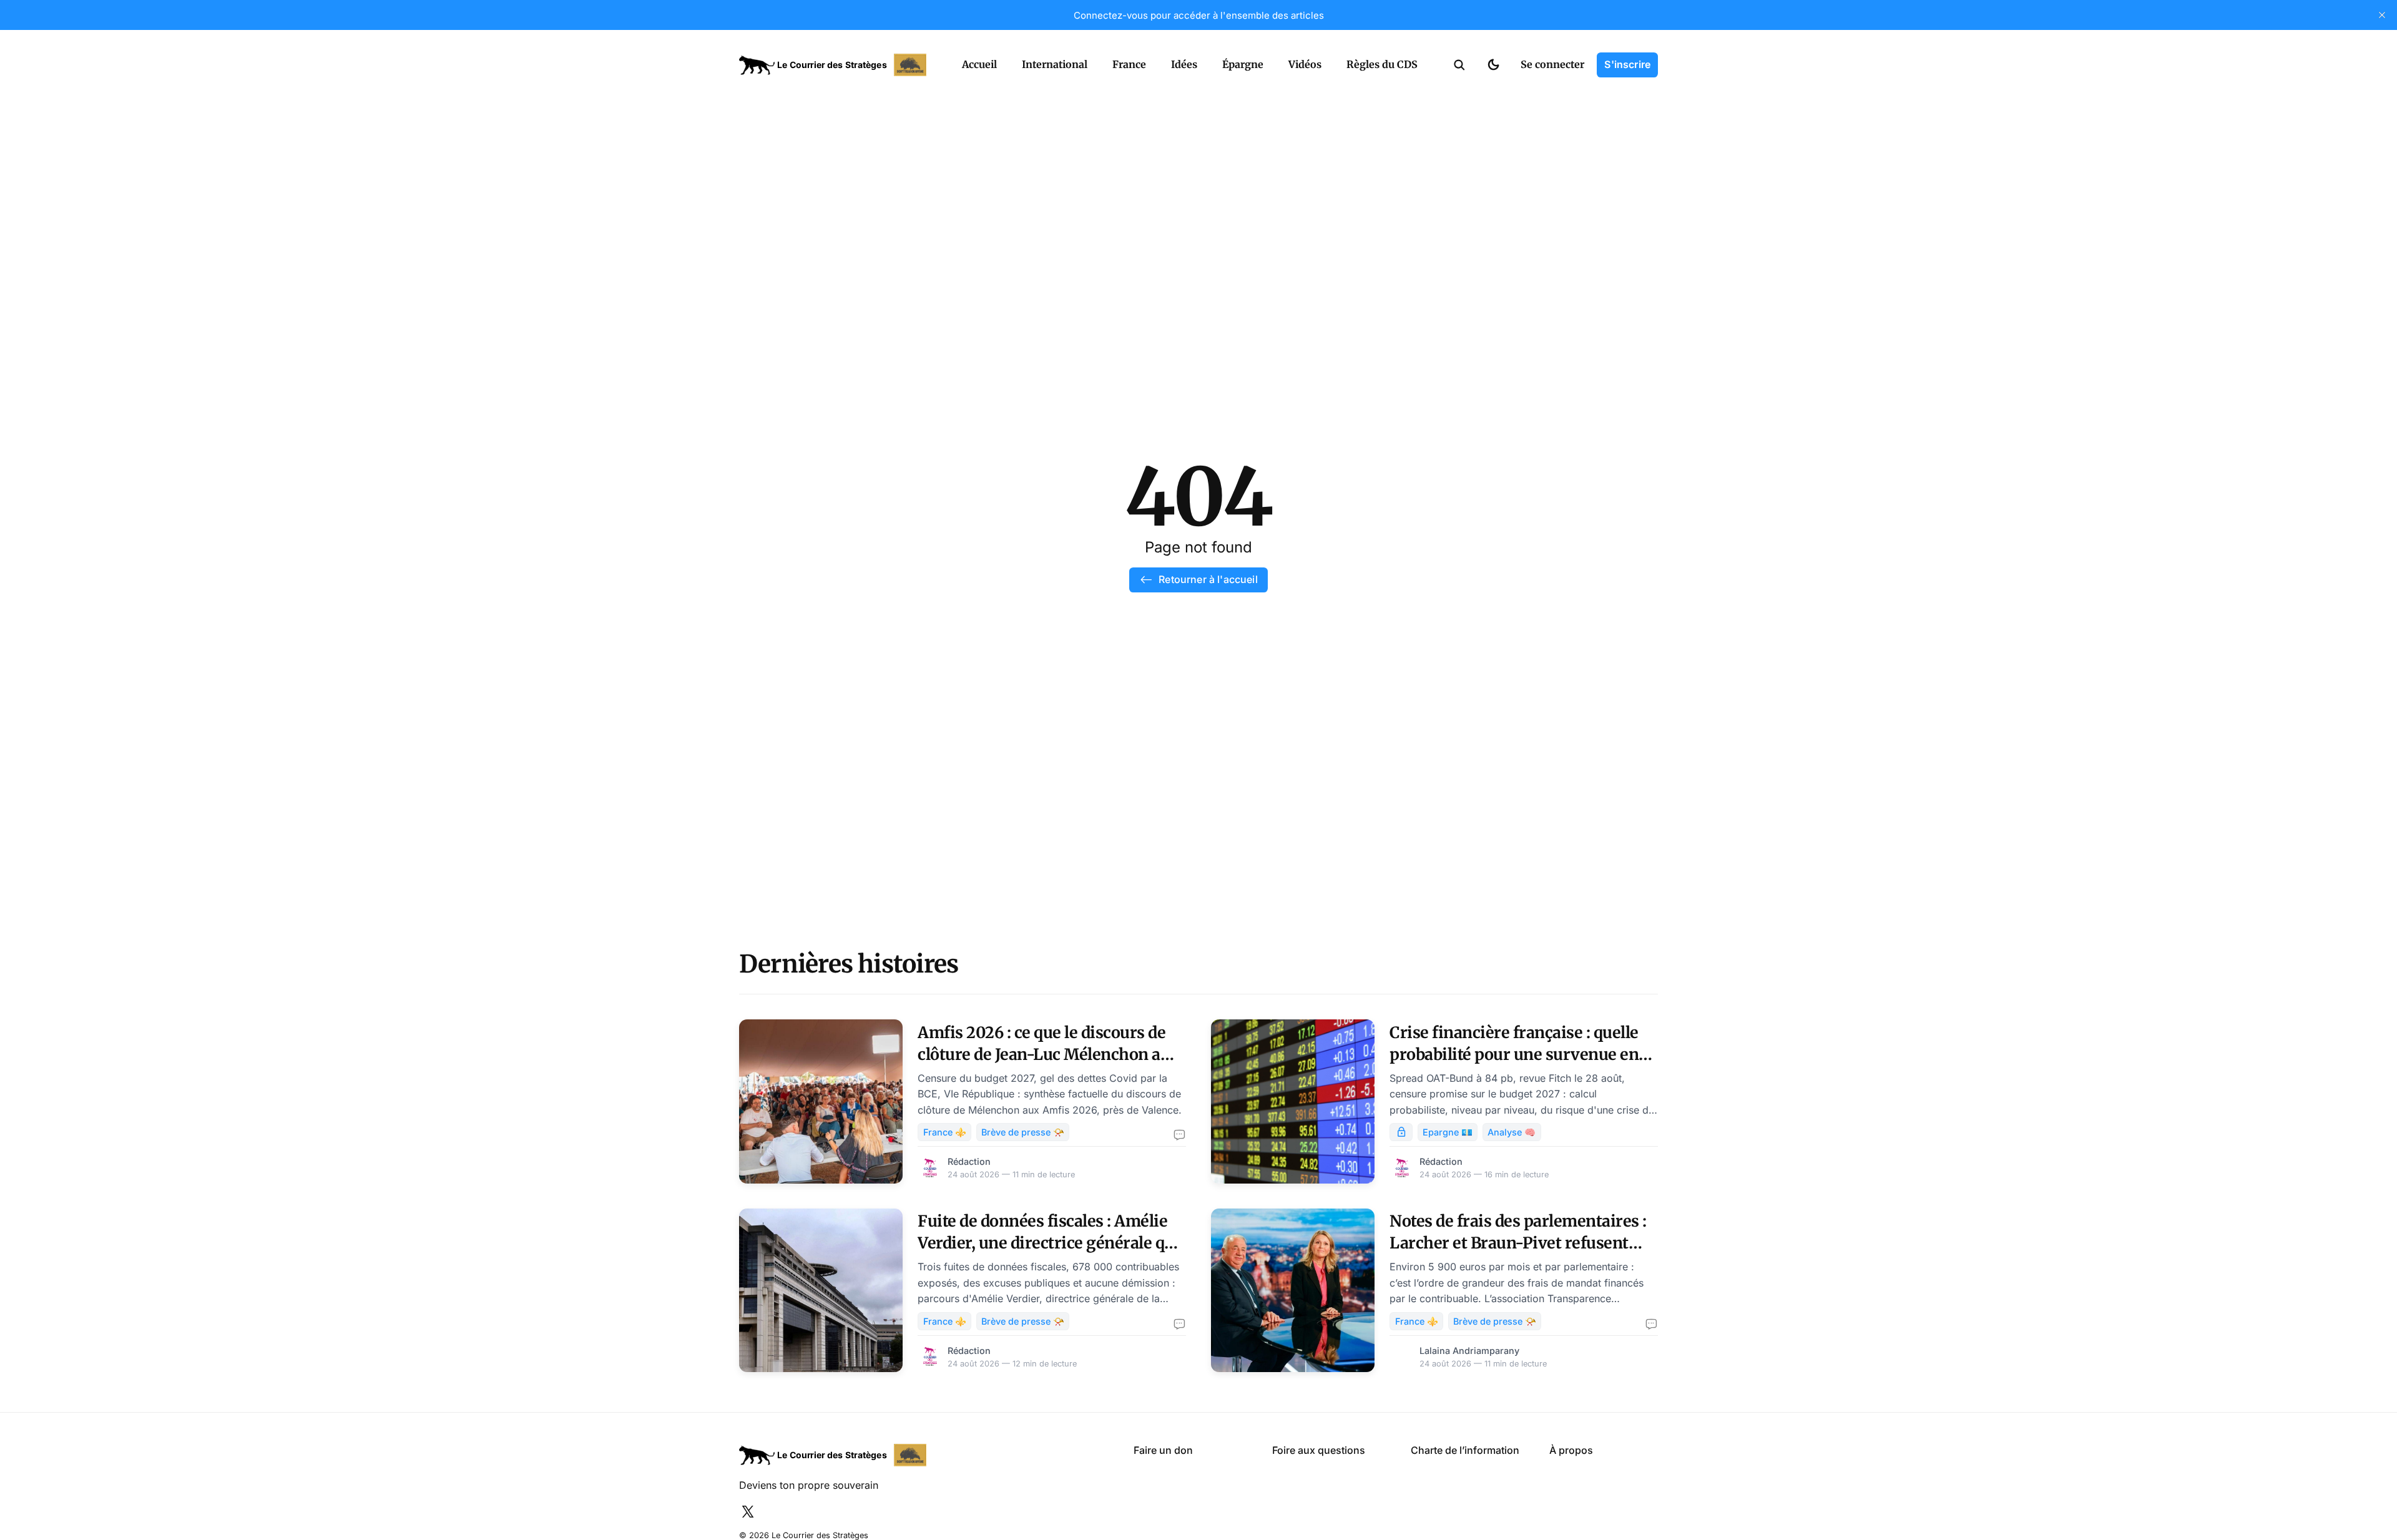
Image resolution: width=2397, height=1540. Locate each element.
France (1129, 64)
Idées (1184, 64)
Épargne (1243, 64)
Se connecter (1552, 64)
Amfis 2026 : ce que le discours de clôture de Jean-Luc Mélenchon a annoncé (1042, 1054)
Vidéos (1305, 64)
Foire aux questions (1319, 1450)
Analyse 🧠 (1512, 1132)
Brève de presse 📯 (1023, 1132)
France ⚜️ (945, 1132)
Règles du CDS (1382, 64)
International (1055, 64)
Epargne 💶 (1448, 1132)
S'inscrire (1627, 64)
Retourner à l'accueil (1208, 579)
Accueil (979, 64)
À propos (1571, 1450)
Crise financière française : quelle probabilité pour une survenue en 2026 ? (1514, 1054)
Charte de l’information (1465, 1450)
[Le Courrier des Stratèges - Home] (837, 65)
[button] (1459, 65)
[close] (2382, 15)
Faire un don (1163, 1450)
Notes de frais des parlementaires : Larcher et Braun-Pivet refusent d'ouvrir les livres (1518, 1243)
